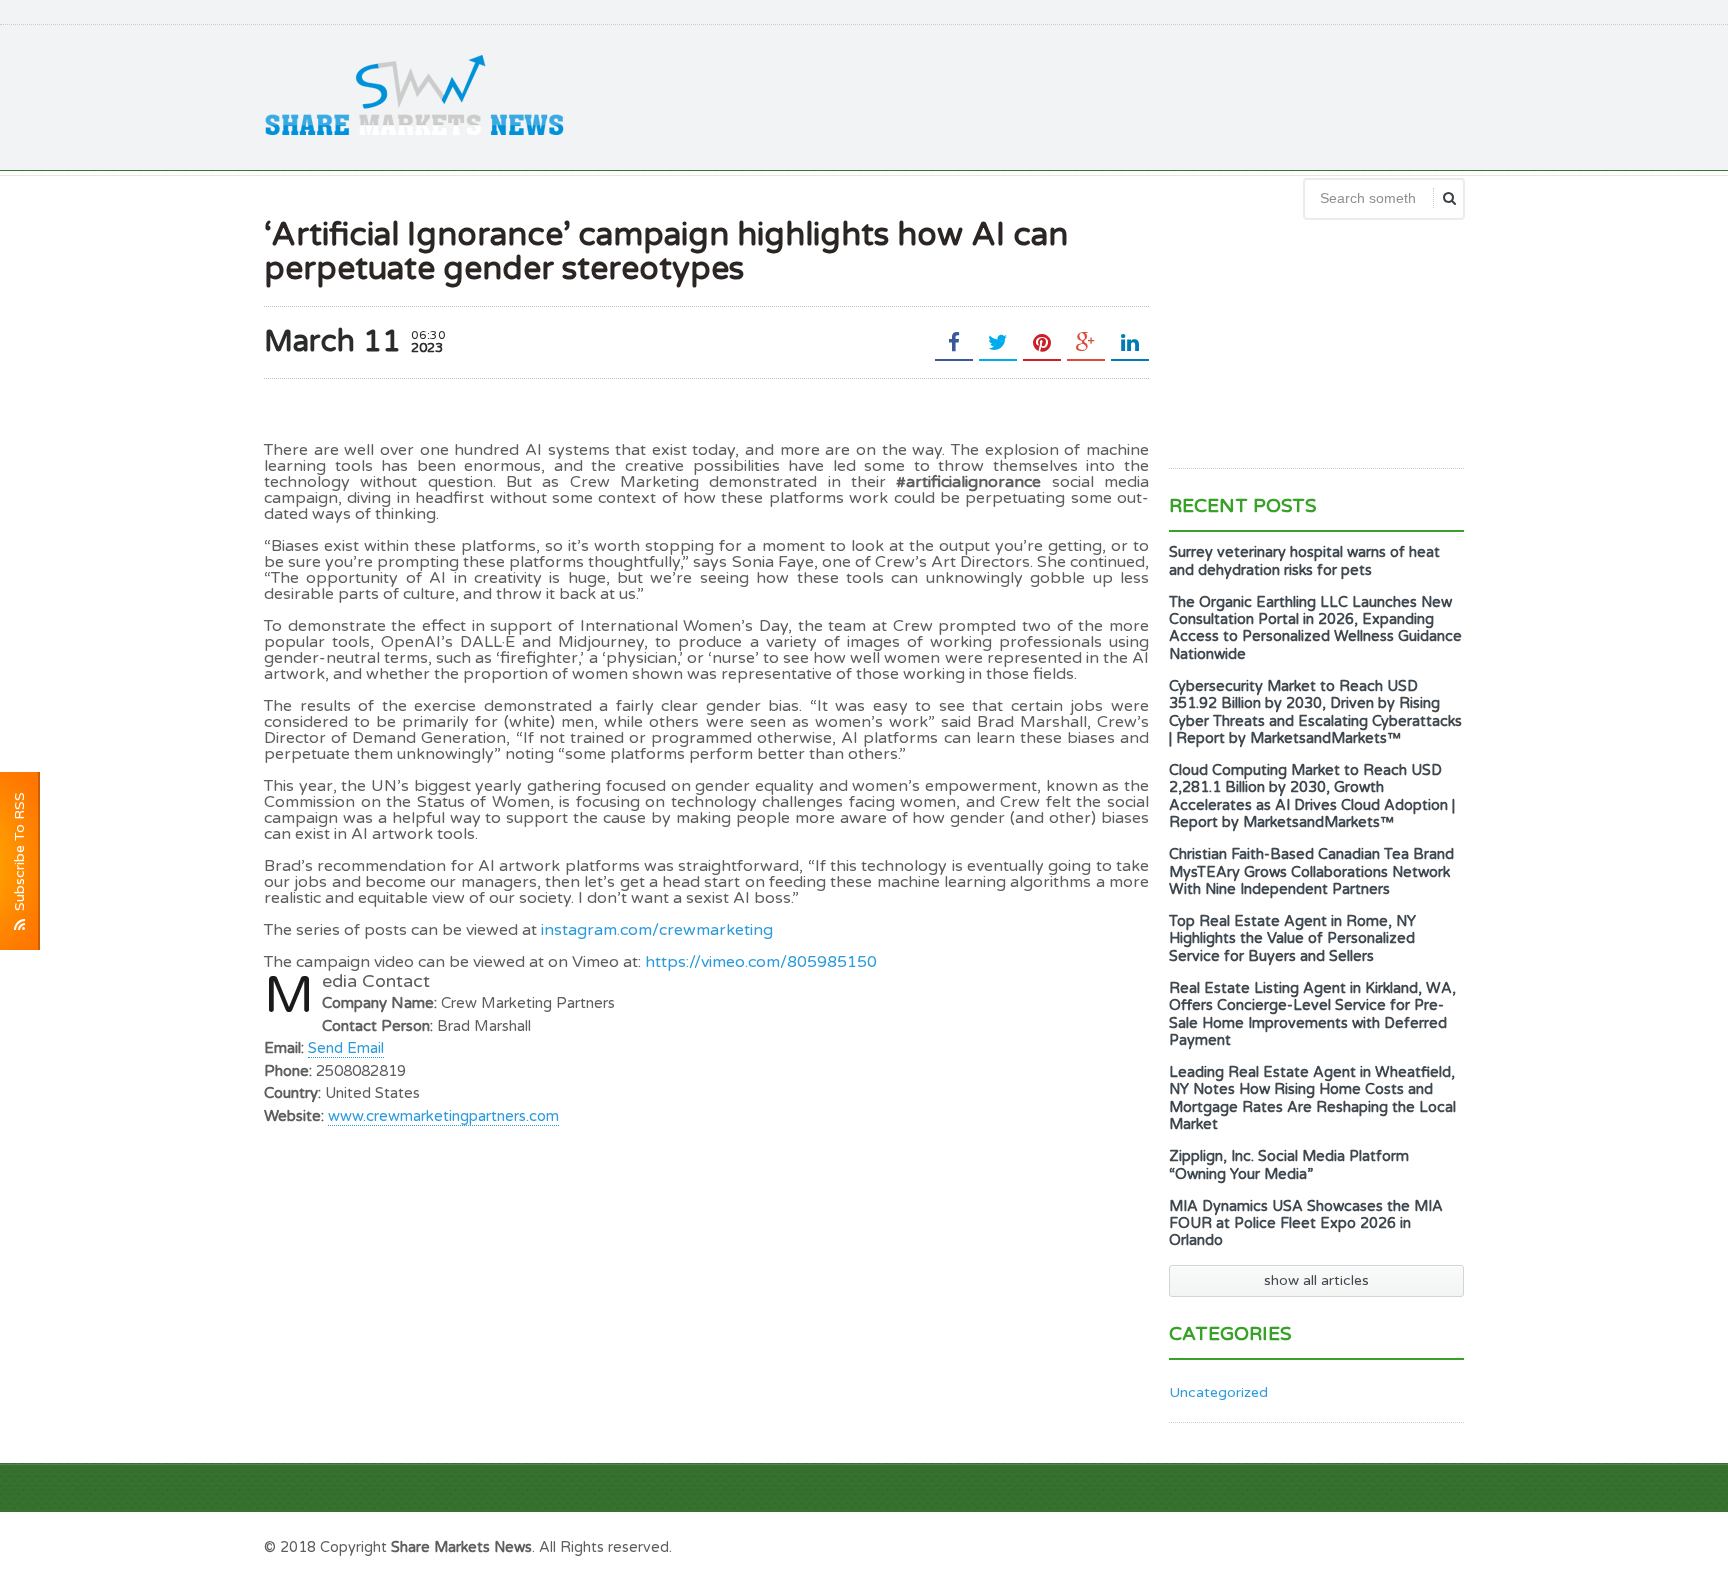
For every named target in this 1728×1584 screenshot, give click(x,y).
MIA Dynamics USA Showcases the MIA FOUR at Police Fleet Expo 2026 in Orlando (1306, 1224)
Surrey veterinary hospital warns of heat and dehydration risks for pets (1304, 561)
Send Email (346, 1048)
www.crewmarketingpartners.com (443, 1116)
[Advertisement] (1100, 95)
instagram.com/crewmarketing (657, 930)
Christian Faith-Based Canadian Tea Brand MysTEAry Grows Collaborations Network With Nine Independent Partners (1311, 872)
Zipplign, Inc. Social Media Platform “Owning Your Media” (1289, 1165)
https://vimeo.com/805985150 (761, 962)
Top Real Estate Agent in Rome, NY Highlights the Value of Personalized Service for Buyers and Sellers (1292, 939)
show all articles (1316, 1280)
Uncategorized (1218, 1392)
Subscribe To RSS (19, 855)
